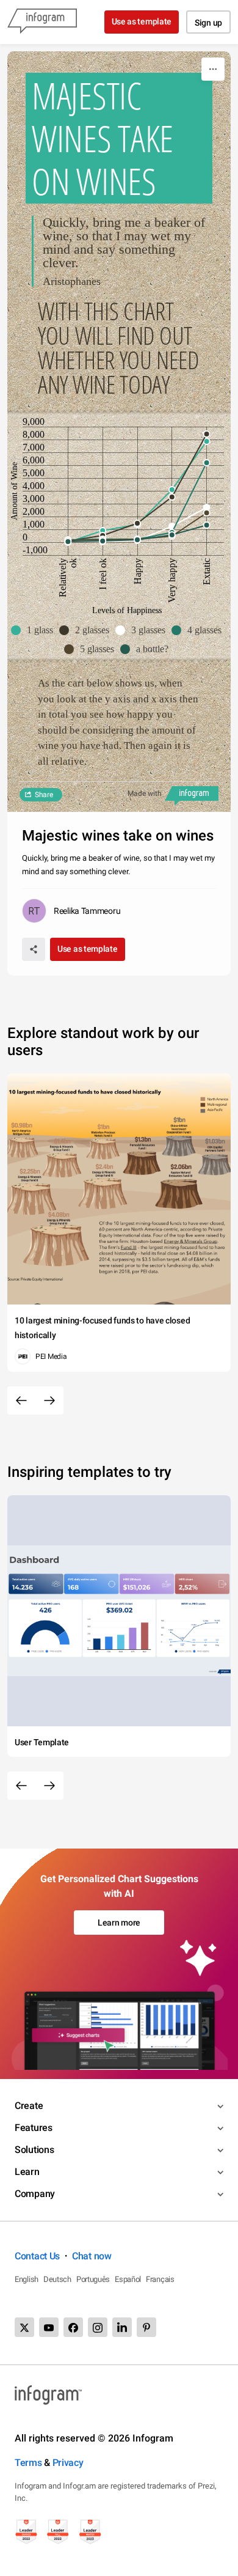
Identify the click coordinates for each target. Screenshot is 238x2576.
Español (128, 2279)
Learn (27, 2172)
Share (44, 795)
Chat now (92, 2256)
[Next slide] (49, 1400)
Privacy (68, 2463)
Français (160, 2279)
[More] (213, 69)
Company (35, 2194)
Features (34, 2128)
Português (93, 2279)
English (27, 2279)
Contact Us (37, 2256)
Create (29, 2106)
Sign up (208, 23)
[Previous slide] (21, 1400)
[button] (35, 630)
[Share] (34, 949)
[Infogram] (42, 22)
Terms (28, 2463)
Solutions (34, 2150)
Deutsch (57, 2279)
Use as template (142, 21)
